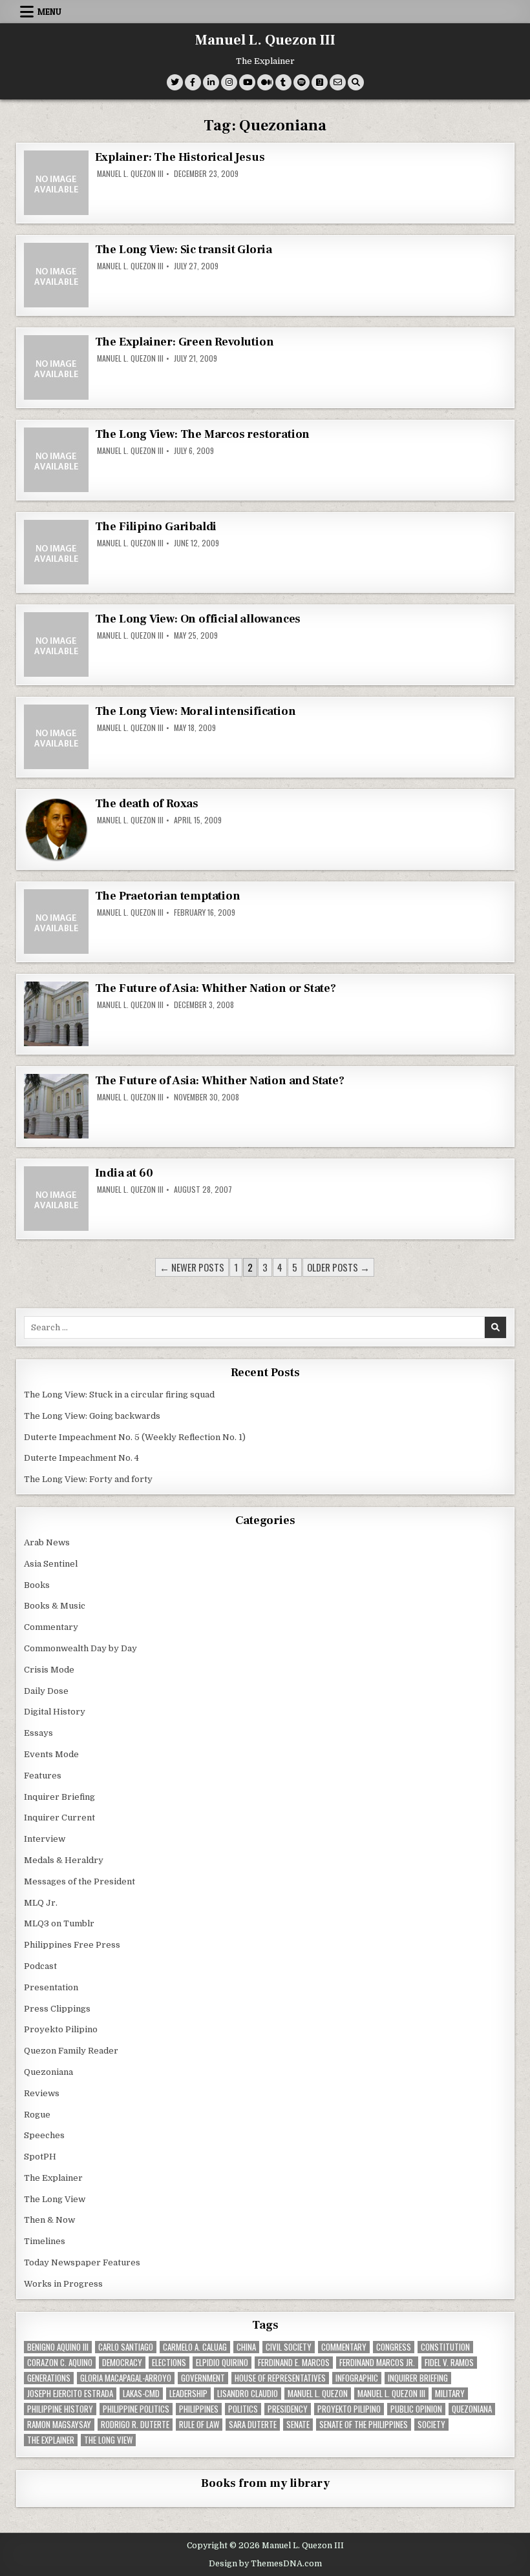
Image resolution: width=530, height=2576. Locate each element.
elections (169, 2363)
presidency (288, 2409)
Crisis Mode (49, 1670)
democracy (122, 2363)
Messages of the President (79, 1881)
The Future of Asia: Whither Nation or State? (216, 988)
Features (43, 1776)
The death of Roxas (147, 804)
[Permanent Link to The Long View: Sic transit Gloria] (56, 275)
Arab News (47, 1542)
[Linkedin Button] (211, 82)
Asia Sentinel (51, 1564)
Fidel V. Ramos (449, 2363)
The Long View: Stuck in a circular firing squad (119, 1395)
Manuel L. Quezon (318, 2394)
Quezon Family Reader (71, 2051)
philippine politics (136, 2409)
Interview (45, 1839)
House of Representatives (280, 2378)
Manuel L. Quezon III (265, 40)
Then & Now (49, 2220)
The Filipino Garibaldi (156, 527)
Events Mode (51, 1754)
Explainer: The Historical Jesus (180, 157)
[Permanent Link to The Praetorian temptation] (56, 922)
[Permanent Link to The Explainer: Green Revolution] (56, 367)
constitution (445, 2347)
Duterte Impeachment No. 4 (81, 1458)
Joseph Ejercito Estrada (70, 2394)
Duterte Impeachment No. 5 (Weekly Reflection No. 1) (135, 1437)
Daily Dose (46, 1691)
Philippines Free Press (72, 1945)
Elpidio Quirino (222, 2363)
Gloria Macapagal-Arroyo (126, 2378)
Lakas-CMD (141, 2394)
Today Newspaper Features (82, 2262)
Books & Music (55, 1606)
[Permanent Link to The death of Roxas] (56, 829)
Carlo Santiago (126, 2347)
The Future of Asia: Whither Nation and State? (220, 1081)
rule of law (199, 2425)
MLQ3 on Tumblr (59, 1923)
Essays (38, 1733)
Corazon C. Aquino (60, 2363)
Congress (394, 2347)
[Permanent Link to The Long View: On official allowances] (56, 644)
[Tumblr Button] (283, 82)
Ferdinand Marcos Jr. (377, 2363)
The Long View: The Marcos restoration (203, 434)
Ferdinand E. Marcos (294, 2363)
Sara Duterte (253, 2425)
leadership (188, 2394)
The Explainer (53, 2178)
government (203, 2378)
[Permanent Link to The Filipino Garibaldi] (56, 552)
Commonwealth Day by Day (80, 1648)
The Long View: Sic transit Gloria (184, 250)
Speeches (44, 2135)
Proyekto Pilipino (61, 2029)
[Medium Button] (265, 82)
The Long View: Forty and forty (88, 1479)
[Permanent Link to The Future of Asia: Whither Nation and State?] (56, 1106)
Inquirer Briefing (59, 1797)
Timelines (45, 2241)
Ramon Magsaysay (59, 2425)
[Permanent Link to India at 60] (56, 1199)
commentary (344, 2347)
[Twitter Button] (175, 82)
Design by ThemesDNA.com (265, 2564)
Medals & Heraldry (64, 1860)
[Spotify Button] (302, 82)
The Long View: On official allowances (198, 619)
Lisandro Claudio (248, 2394)
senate (298, 2425)
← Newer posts (192, 1267)
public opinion (416, 2409)
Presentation (51, 1987)
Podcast (40, 1966)
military (450, 2394)
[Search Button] (356, 82)
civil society (289, 2347)
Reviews (42, 2093)
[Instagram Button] (229, 82)
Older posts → (338, 1267)
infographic (357, 2378)
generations (49, 2378)
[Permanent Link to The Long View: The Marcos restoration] (56, 460)
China (246, 2347)
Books (37, 1585)
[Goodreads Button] (320, 82)
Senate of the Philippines (364, 2425)
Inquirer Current (59, 1818)
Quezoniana (48, 2072)
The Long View (55, 2199)
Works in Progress (63, 2284)
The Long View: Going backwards (93, 1416)
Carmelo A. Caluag (195, 2347)
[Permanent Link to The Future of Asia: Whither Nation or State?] (56, 1014)
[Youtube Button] (247, 82)
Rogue (37, 2115)
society (431, 2425)
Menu (49, 12)
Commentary (51, 1627)
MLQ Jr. (41, 1903)
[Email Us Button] (338, 82)
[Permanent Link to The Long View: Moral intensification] (56, 737)
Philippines (199, 2409)
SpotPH (40, 2157)
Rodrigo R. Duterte (135, 2425)
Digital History (55, 1712)
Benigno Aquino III (58, 2347)
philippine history (60, 2409)
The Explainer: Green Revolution (185, 342)
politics (243, 2409)
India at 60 (124, 1173)
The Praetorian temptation (168, 896)
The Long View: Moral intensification (196, 711)
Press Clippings (57, 2009)
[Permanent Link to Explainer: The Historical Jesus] (56, 183)
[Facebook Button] (193, 82)
